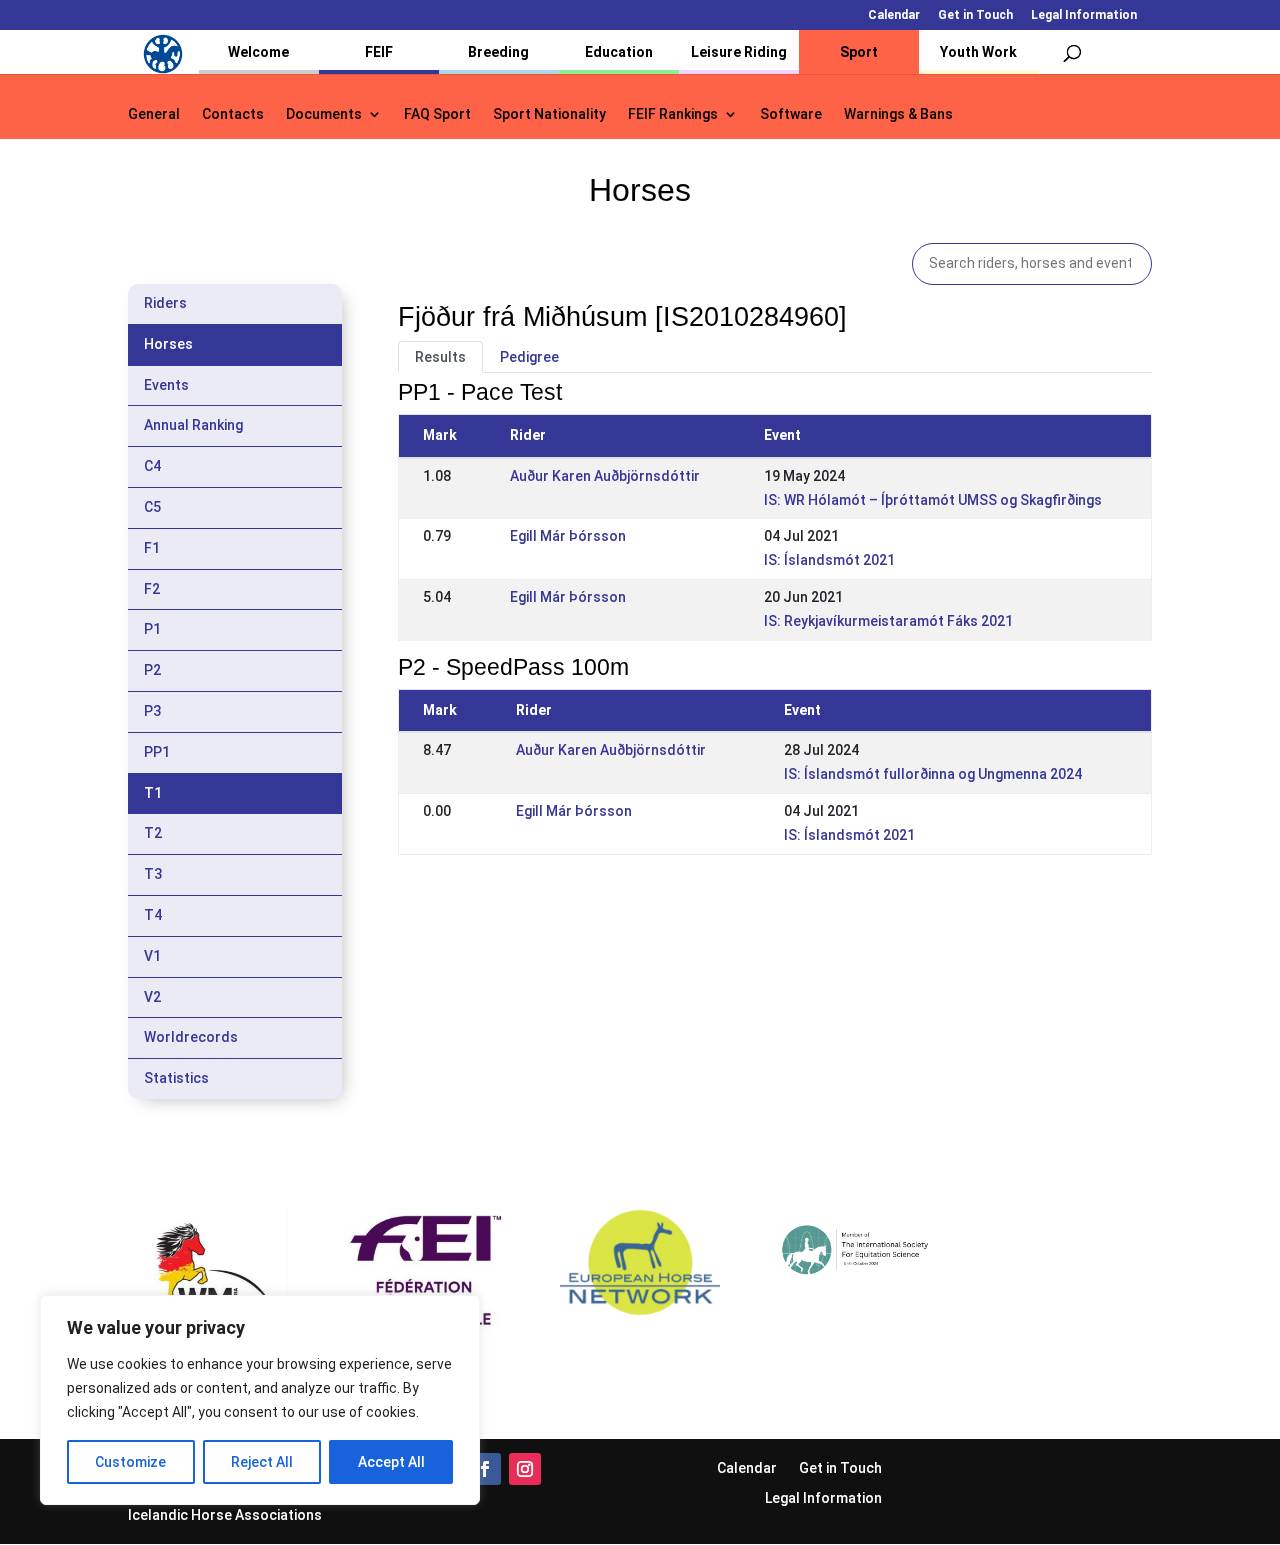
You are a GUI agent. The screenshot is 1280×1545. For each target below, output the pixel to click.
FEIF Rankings (673, 114)
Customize (130, 1462)
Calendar (894, 15)
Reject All (262, 1462)
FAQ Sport (437, 114)
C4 (152, 466)
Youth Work (978, 52)
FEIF (379, 52)
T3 (153, 874)
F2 (152, 589)
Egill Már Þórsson (568, 536)
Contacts (233, 114)
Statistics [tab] (176, 1078)
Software (791, 114)
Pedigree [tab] (529, 357)
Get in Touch (975, 15)
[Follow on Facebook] (485, 1469)
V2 (152, 997)
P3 (152, 711)
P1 (152, 629)
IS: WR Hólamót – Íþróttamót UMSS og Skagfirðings (933, 500)
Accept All (391, 1462)
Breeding (498, 52)
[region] (260, 1400)
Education (619, 52)
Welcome (258, 52)
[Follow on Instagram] (525, 1469)
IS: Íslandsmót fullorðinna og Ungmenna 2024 (933, 774)
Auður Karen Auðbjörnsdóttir (605, 476)
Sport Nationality (549, 114)
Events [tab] (166, 385)
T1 (153, 793)
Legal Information (1084, 15)
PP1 (157, 752)
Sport (859, 52)
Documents (324, 114)
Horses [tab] (168, 344)
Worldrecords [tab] (191, 1037)
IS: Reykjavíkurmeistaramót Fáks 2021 (888, 621)
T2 (153, 833)
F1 (152, 548)
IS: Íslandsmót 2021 (829, 560)
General (154, 114)
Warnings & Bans (898, 114)
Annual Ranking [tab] (193, 425)
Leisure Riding (739, 52)
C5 (152, 507)
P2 (152, 670)
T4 (153, 915)
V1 (152, 956)
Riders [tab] (165, 303)
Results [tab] (440, 357)
